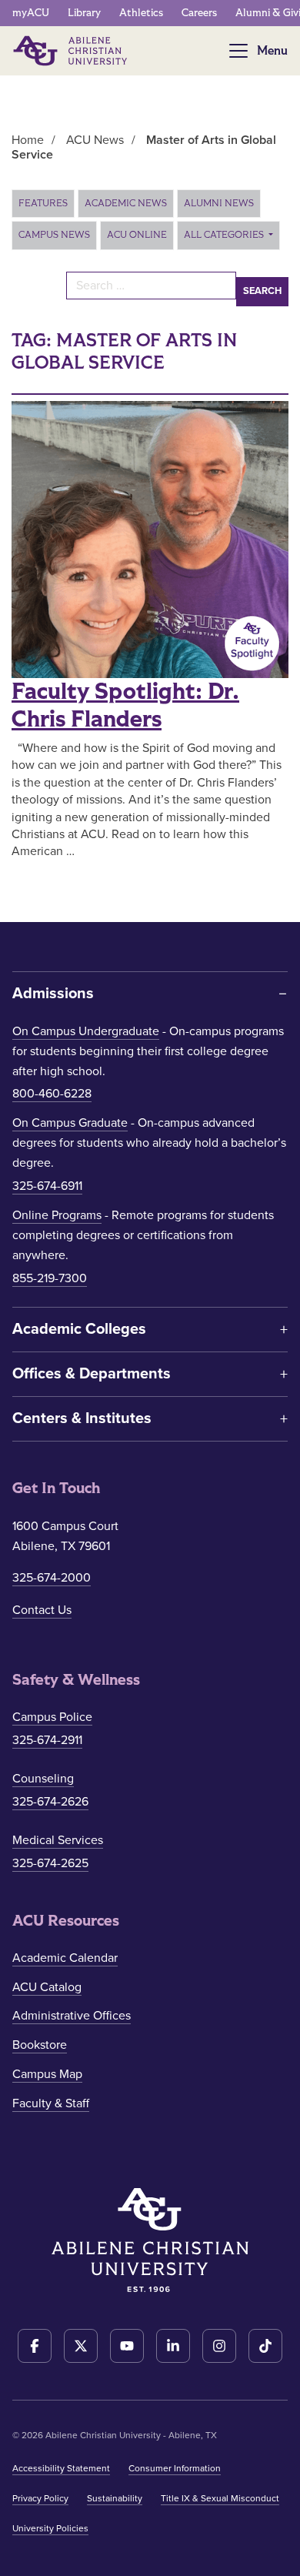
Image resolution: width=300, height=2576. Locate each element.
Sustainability (115, 2498)
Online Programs (57, 1215)
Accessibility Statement (61, 2468)
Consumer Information (175, 2468)
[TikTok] (265, 2346)
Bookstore (40, 2045)
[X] (81, 2346)
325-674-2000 (52, 1578)
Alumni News (219, 203)
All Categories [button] (225, 235)
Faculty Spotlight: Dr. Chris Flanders (125, 706)
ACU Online (137, 235)
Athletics (141, 13)
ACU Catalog (47, 1987)
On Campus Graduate (70, 1123)
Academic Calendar (65, 1958)
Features (43, 203)
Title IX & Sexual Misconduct (220, 2498)
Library (84, 13)
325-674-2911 (47, 1740)
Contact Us (42, 1610)
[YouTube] (127, 2346)
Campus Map (47, 2074)
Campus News (54, 235)
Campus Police (52, 1717)
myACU (31, 13)
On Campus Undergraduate (86, 1031)
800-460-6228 (52, 1094)
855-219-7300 (50, 1278)
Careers (199, 13)
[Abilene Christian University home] (72, 51)
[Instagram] (219, 2346)
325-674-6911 (47, 1186)
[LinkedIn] (173, 2346)
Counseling (43, 1779)
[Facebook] (35, 2346)
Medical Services (58, 1840)
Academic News (126, 203)
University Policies (50, 2528)
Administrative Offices (72, 2016)
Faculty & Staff (51, 2103)
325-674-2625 (50, 1863)
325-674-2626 (50, 1802)
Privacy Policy (40, 2498)
